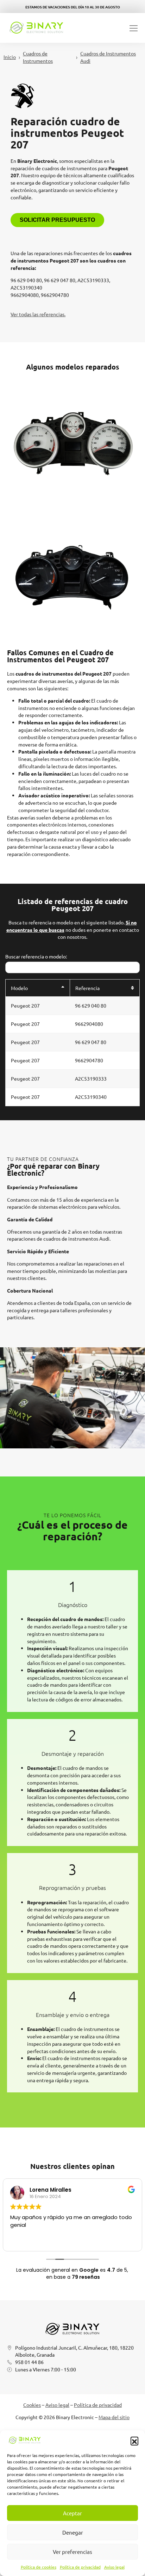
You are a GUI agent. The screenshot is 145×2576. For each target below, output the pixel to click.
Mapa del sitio (114, 2417)
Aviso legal (114, 2567)
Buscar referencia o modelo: (36, 956)
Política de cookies (39, 2567)
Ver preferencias (72, 2552)
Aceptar (72, 2513)
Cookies (32, 2405)
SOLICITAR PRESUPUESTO (57, 220)
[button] (134, 2441)
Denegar (73, 2532)
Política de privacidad (80, 2567)
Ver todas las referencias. (38, 314)
